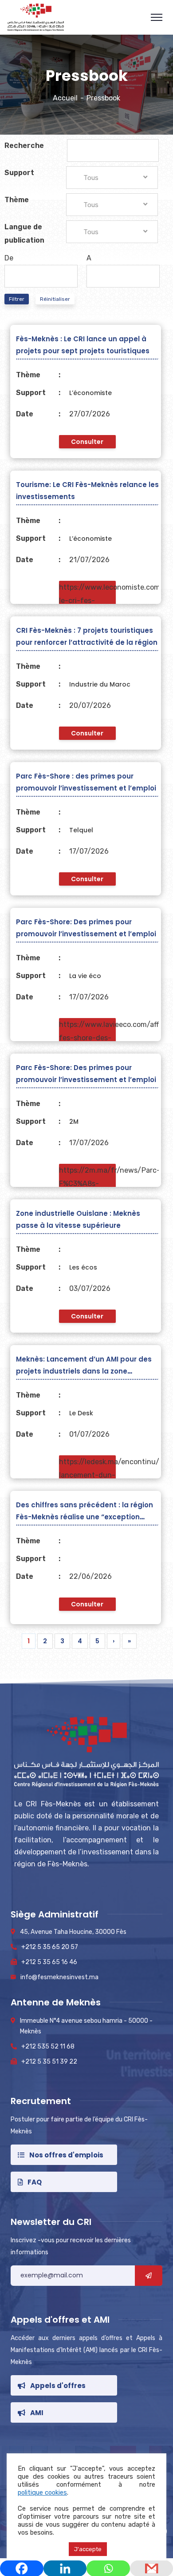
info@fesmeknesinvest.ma (59, 1977)
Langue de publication (24, 234)
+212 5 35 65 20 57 (50, 1947)
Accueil (65, 98)
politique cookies (42, 2492)
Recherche (24, 146)
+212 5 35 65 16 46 (49, 1962)
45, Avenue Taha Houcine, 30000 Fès (73, 1932)
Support (19, 173)
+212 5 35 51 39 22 (49, 2062)
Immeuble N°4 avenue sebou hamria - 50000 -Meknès (86, 2026)
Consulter (87, 442)
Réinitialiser (55, 299)
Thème (17, 200)
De (9, 258)
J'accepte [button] (88, 2549)
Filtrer (17, 299)
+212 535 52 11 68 (48, 2047)
